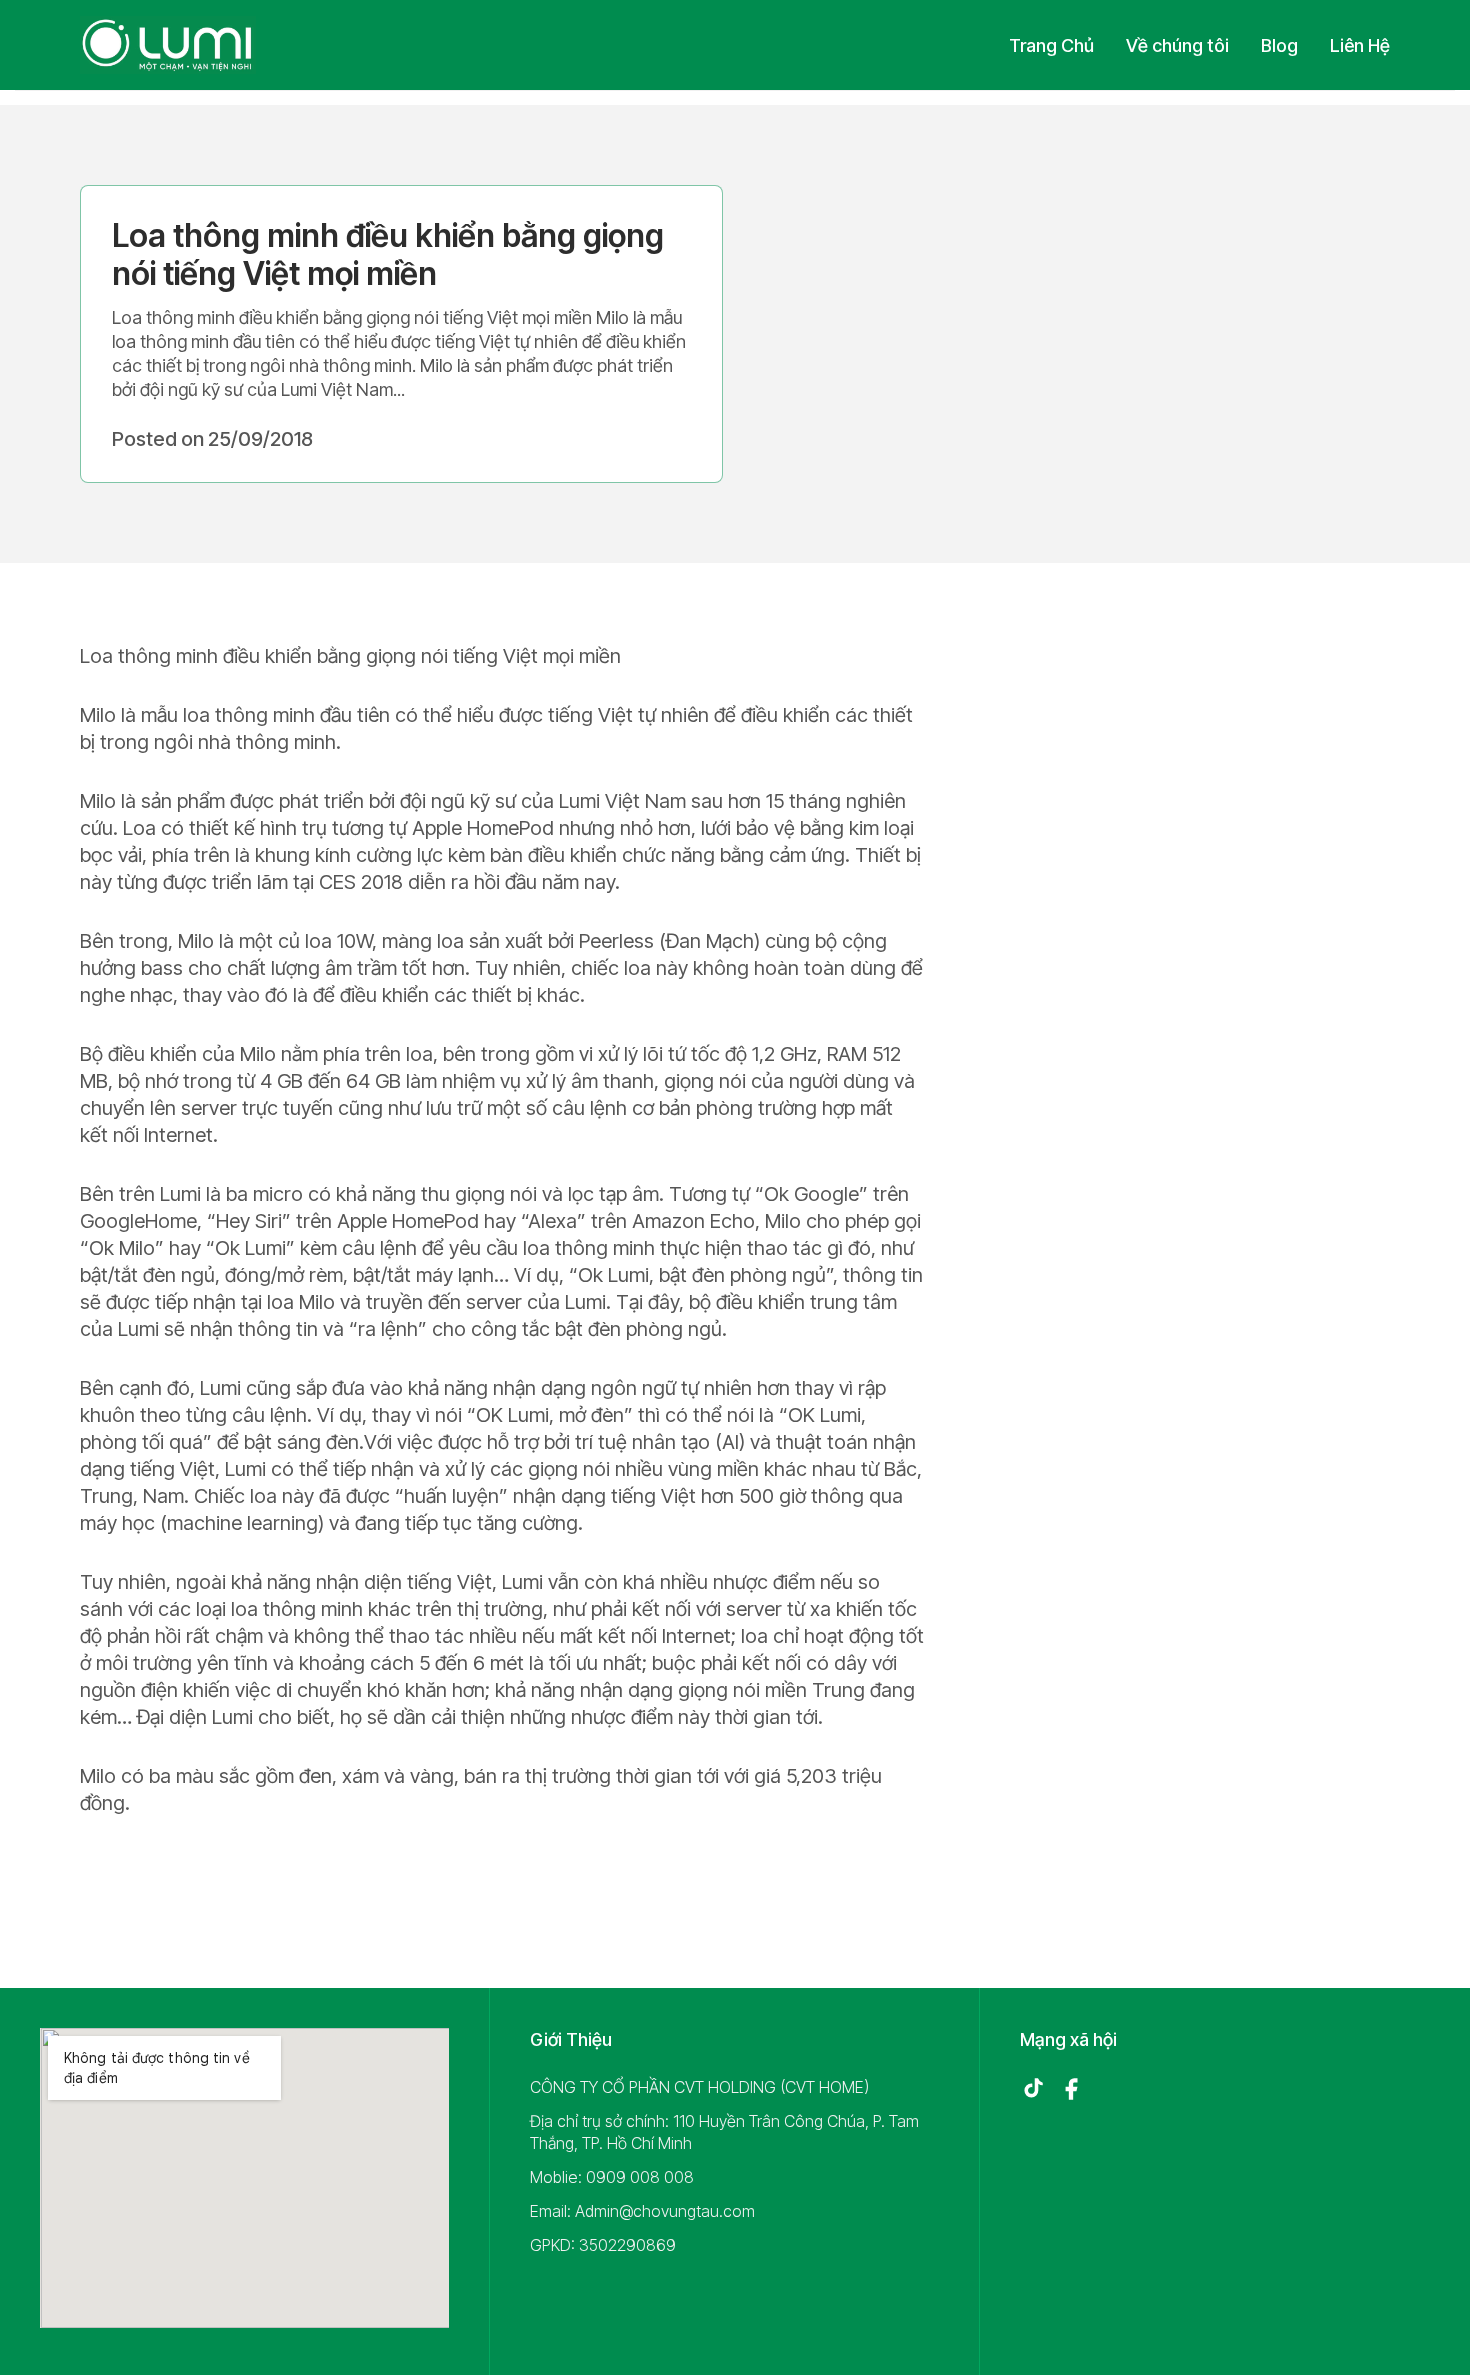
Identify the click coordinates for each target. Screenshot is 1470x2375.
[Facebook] (1071, 2089)
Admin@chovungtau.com (665, 2211)
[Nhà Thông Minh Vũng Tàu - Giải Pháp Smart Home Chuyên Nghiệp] (168, 45)
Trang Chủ (1051, 45)
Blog (1279, 45)
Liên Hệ (1360, 45)
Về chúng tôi (1177, 45)
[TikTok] (1033, 2089)
